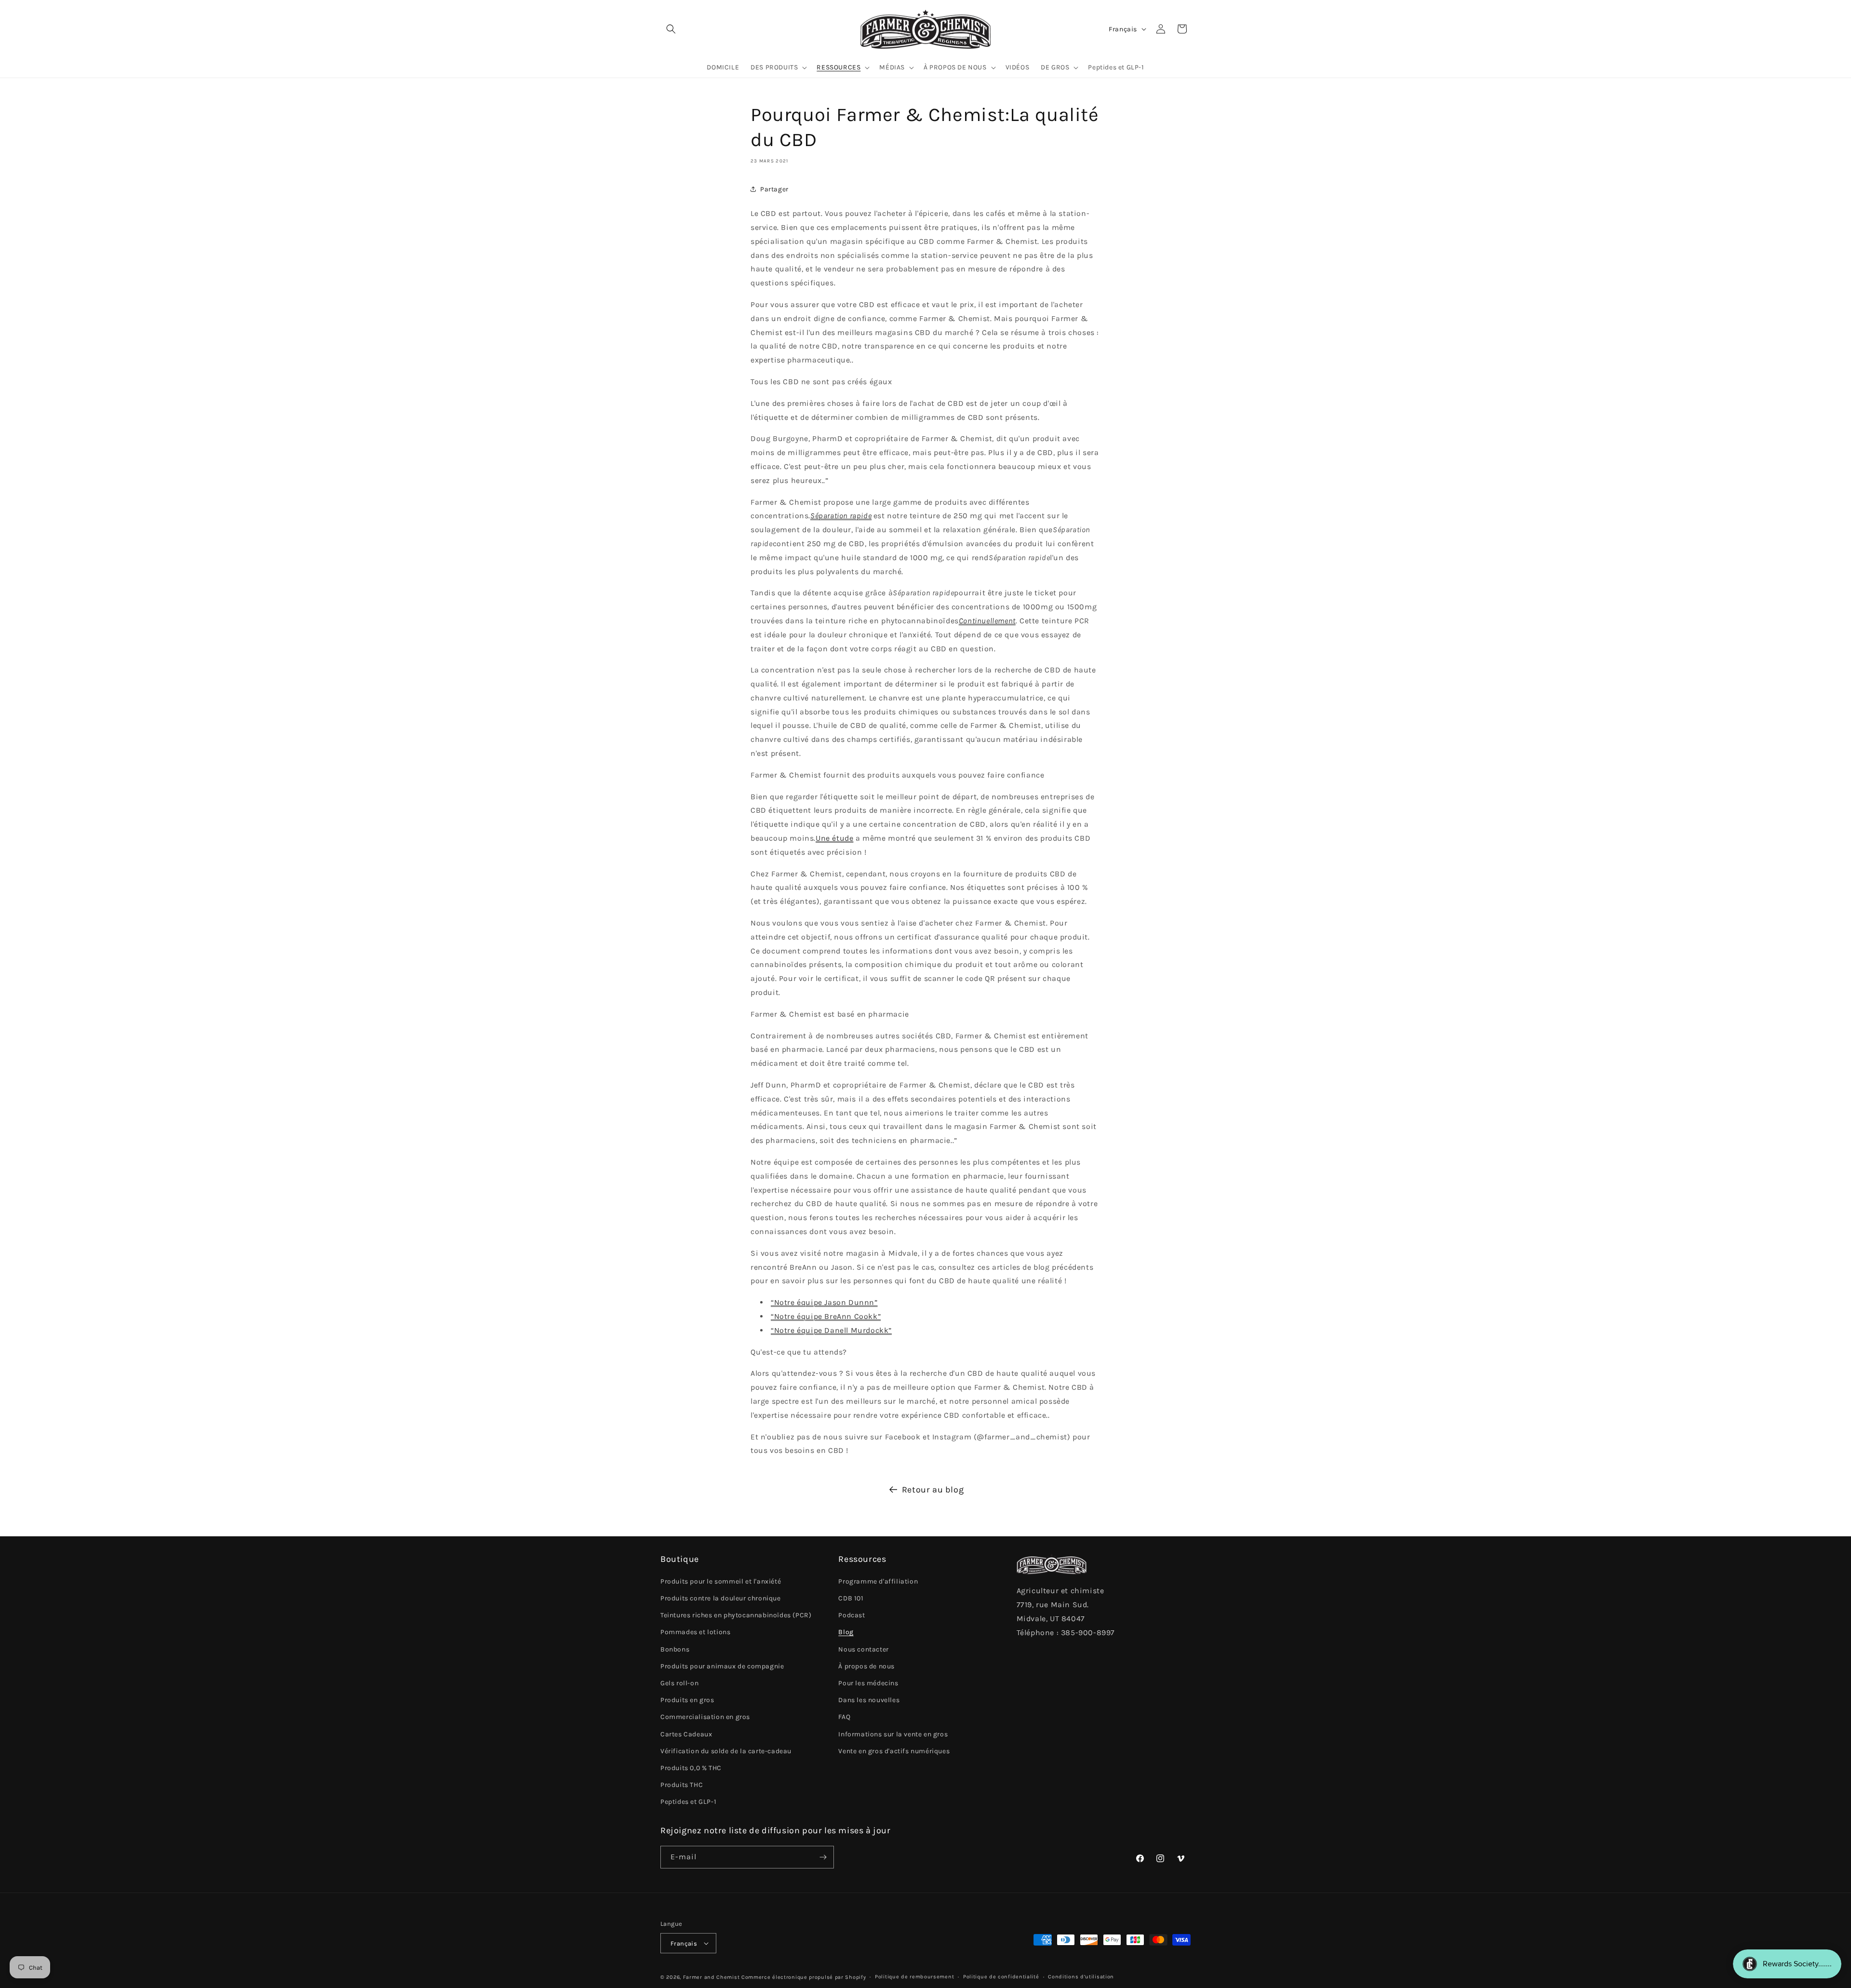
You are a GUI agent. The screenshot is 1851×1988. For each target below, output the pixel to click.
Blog (846, 1632)
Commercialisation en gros (705, 1717)
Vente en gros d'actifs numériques (894, 1751)
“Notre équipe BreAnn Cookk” (826, 1316)
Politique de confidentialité (1001, 1977)
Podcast (852, 1615)
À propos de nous (866, 1666)
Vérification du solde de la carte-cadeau (726, 1751)
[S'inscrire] (823, 1857)
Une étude (834, 838)
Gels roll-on (679, 1683)
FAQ (844, 1717)
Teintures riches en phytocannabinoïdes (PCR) (736, 1615)
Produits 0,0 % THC (691, 1768)
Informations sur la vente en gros (893, 1734)
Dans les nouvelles (869, 1700)
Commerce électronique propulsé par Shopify (804, 1977)
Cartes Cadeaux (686, 1734)
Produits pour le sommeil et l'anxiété (721, 1581)
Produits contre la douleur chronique (721, 1598)
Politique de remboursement (914, 1977)
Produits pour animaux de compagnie (722, 1666)
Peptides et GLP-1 (688, 1802)
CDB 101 (851, 1598)
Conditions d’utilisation (1081, 1977)
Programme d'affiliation (878, 1581)
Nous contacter (863, 1649)
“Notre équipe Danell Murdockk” (831, 1330)
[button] (671, 29)
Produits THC (682, 1785)
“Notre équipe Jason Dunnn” (824, 1302)
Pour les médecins (868, 1683)
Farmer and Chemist (711, 1977)
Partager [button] (774, 189)
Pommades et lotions (695, 1632)
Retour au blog (933, 1490)
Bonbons (675, 1649)
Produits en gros (687, 1700)
